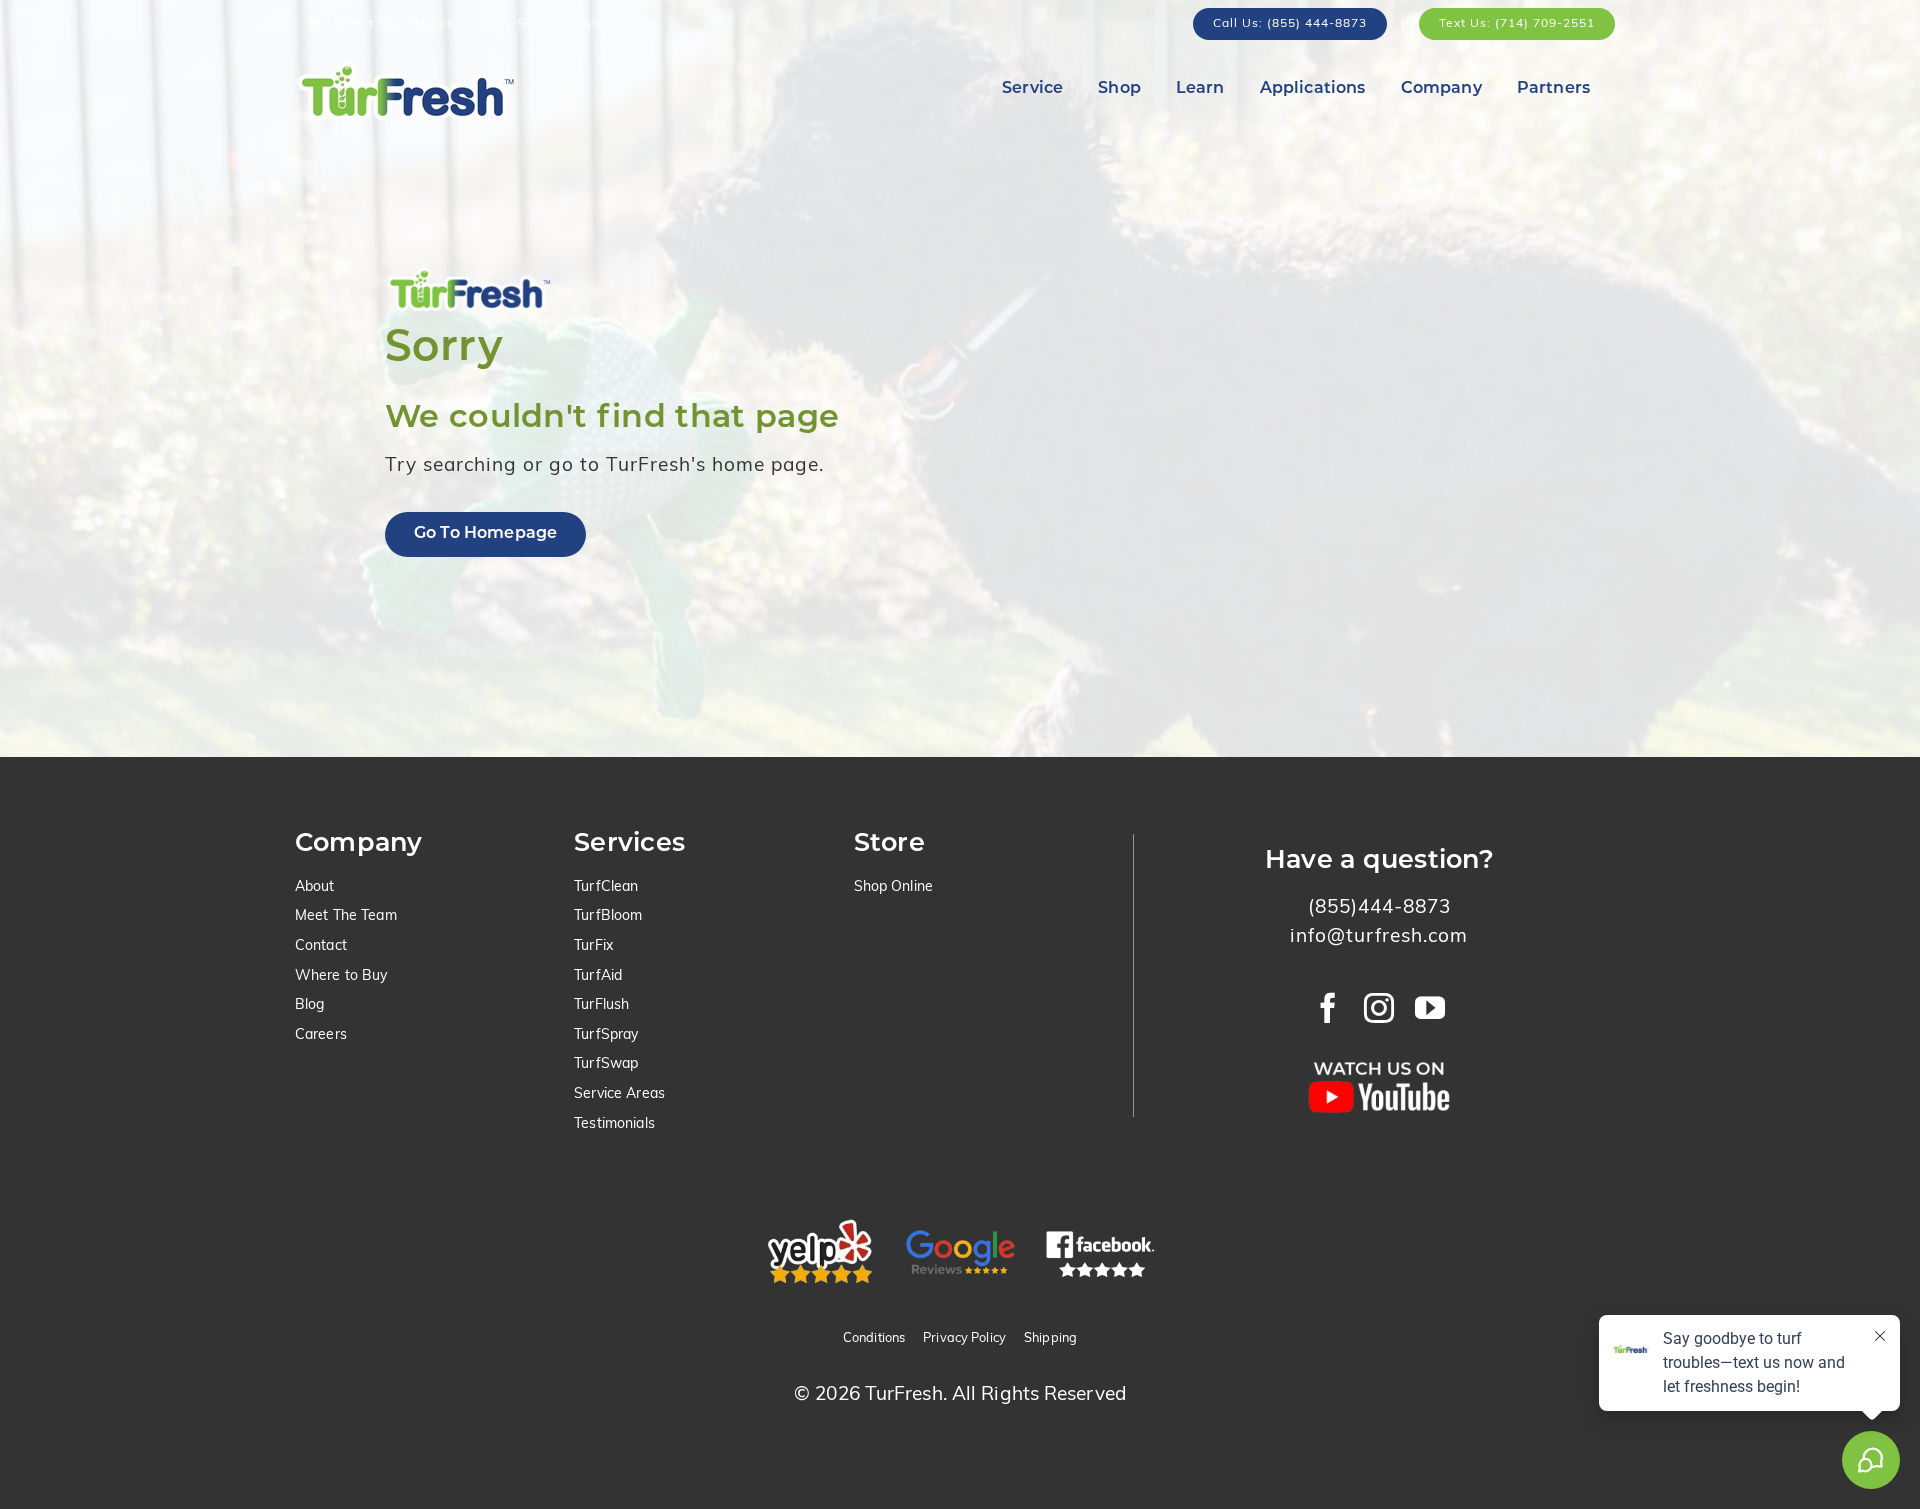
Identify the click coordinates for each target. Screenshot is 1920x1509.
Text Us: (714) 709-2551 (1517, 24)
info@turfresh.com (1379, 937)
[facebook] (1328, 1008)
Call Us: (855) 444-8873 (1290, 24)
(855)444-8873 (1379, 908)
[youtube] (1430, 1008)
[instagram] (1379, 1008)
